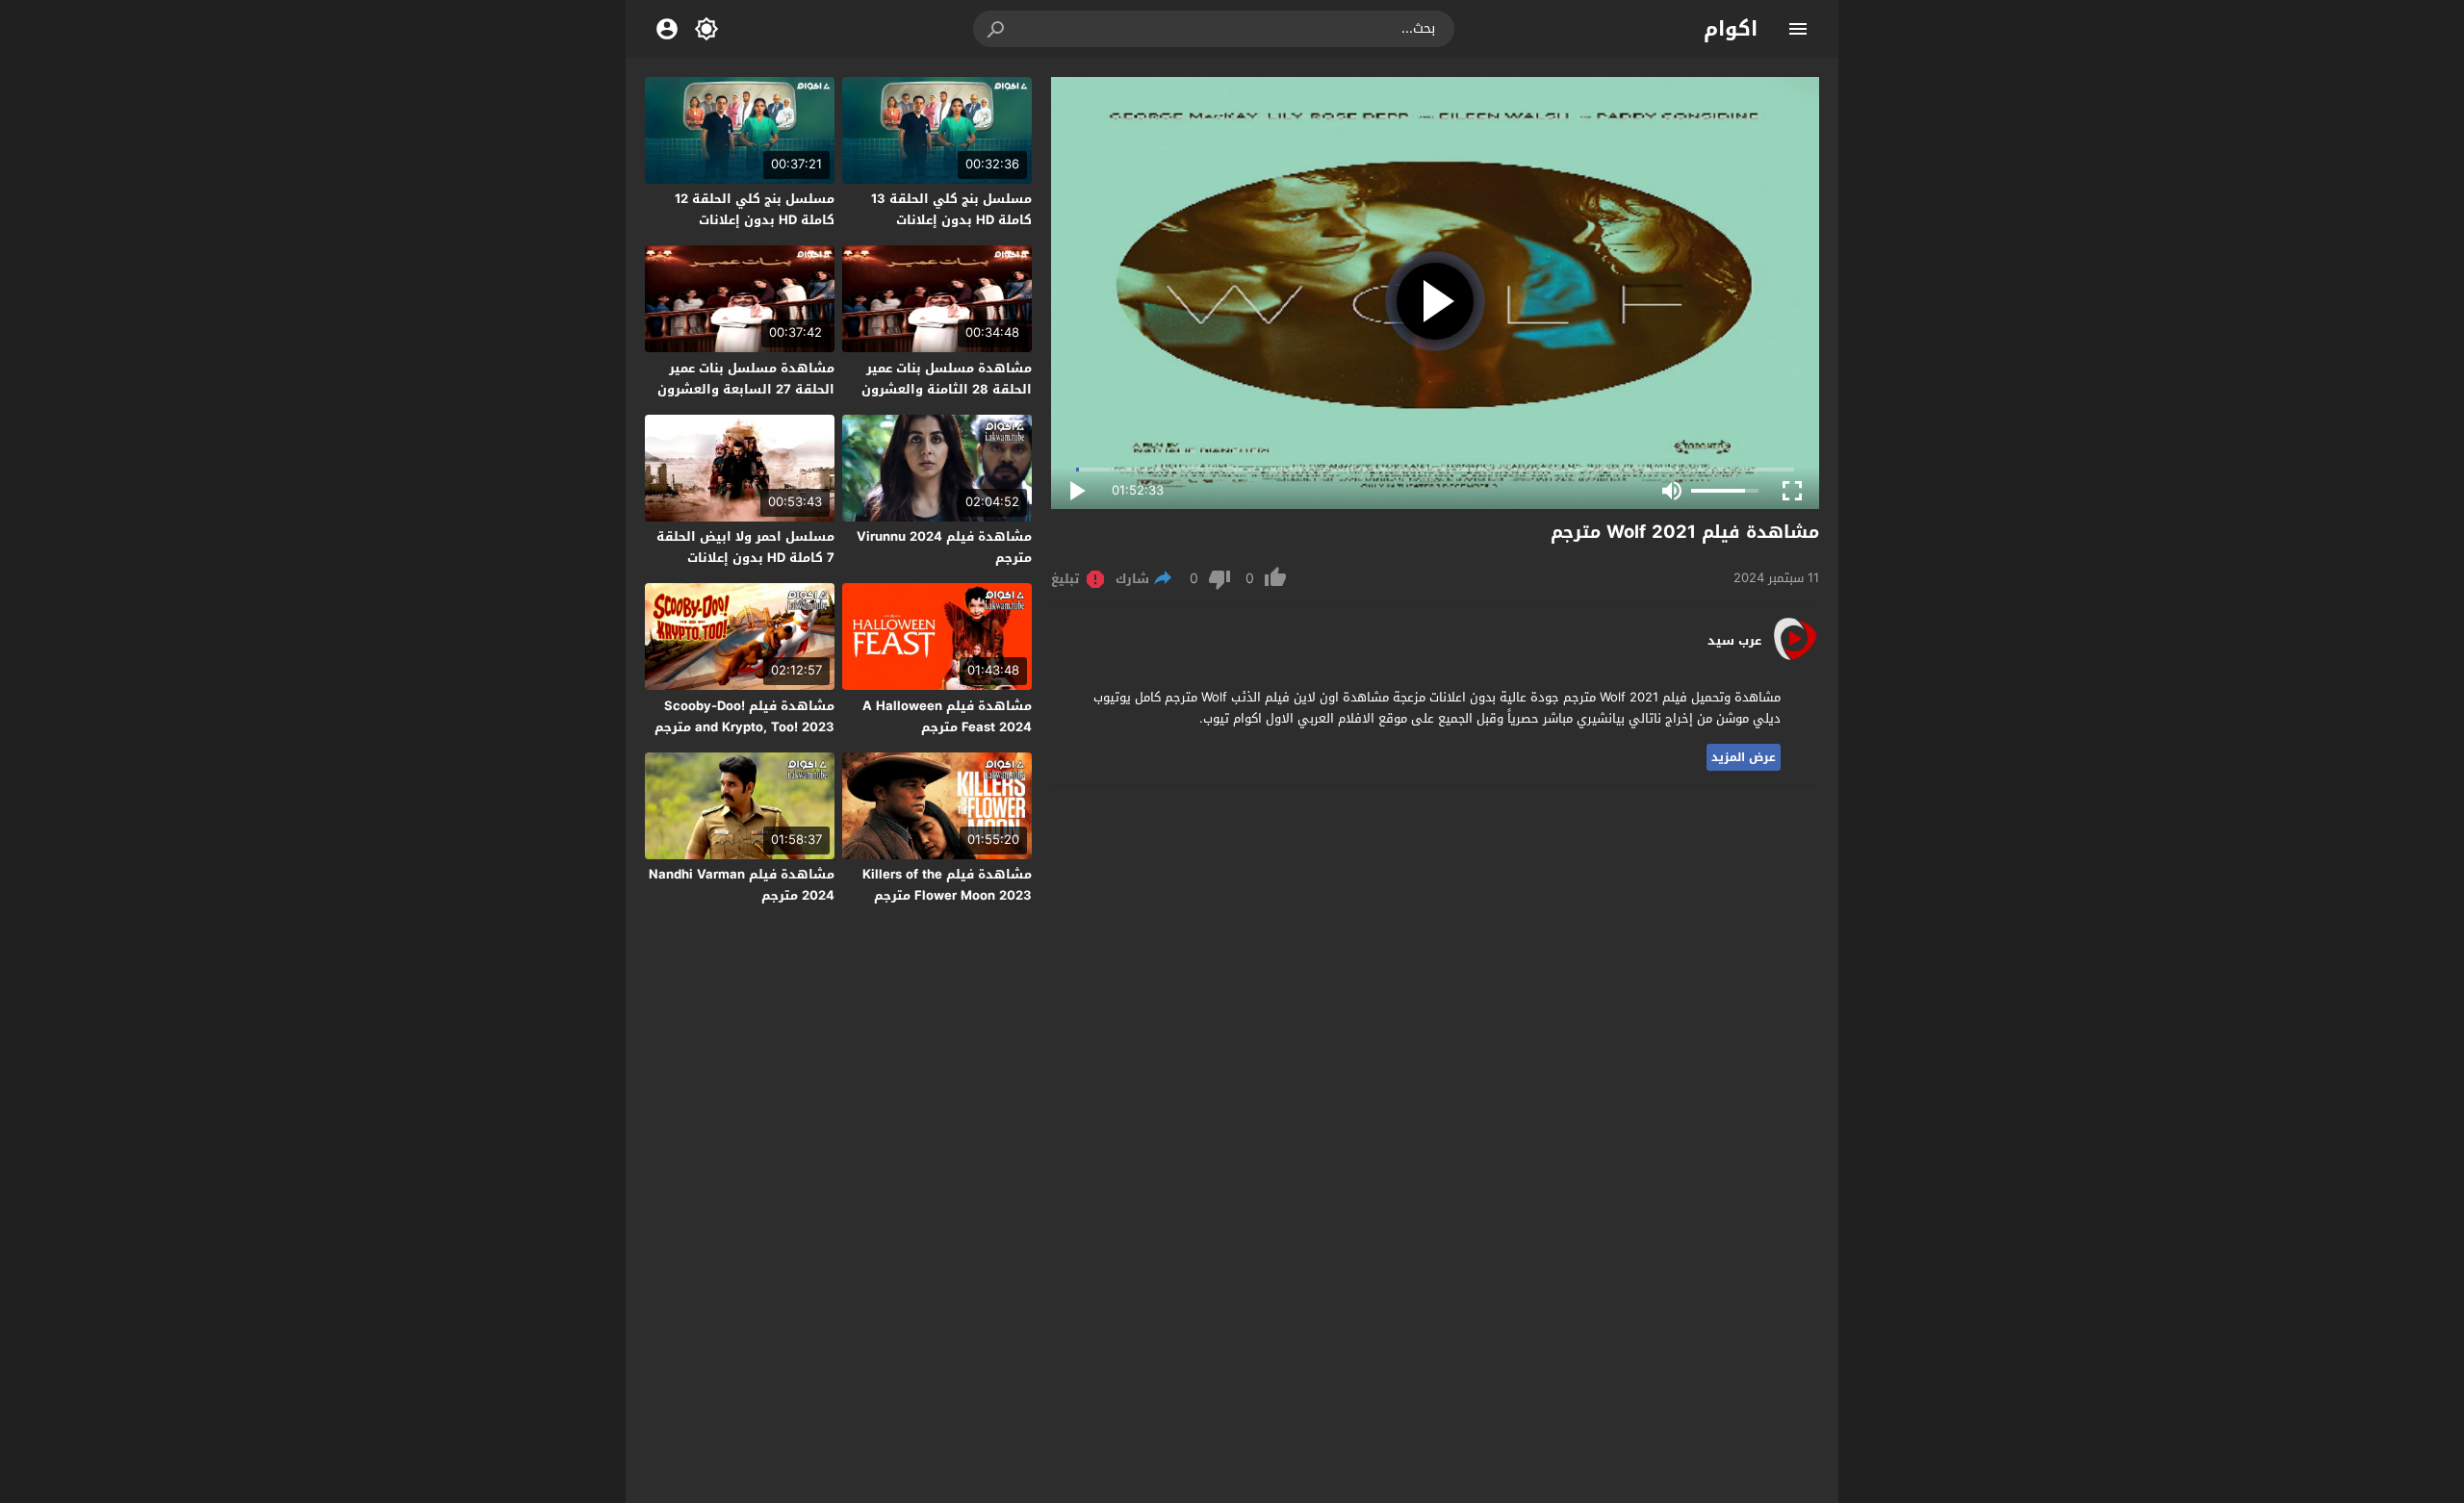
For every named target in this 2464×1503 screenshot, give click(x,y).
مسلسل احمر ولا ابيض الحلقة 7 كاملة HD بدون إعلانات (745, 547)
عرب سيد (1734, 641)
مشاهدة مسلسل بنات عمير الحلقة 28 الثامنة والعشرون (947, 379)
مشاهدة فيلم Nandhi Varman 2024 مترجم (742, 885)
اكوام (1731, 29)
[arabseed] (1795, 659)
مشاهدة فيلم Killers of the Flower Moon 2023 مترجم (947, 885)
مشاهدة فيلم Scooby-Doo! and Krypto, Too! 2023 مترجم (744, 716)
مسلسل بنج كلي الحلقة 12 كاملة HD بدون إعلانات (755, 209)
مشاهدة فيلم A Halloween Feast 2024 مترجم (947, 716)
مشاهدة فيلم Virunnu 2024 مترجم (944, 547)
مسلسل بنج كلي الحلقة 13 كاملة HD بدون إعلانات (951, 209)
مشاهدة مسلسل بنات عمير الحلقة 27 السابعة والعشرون (746, 379)
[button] (997, 29)
